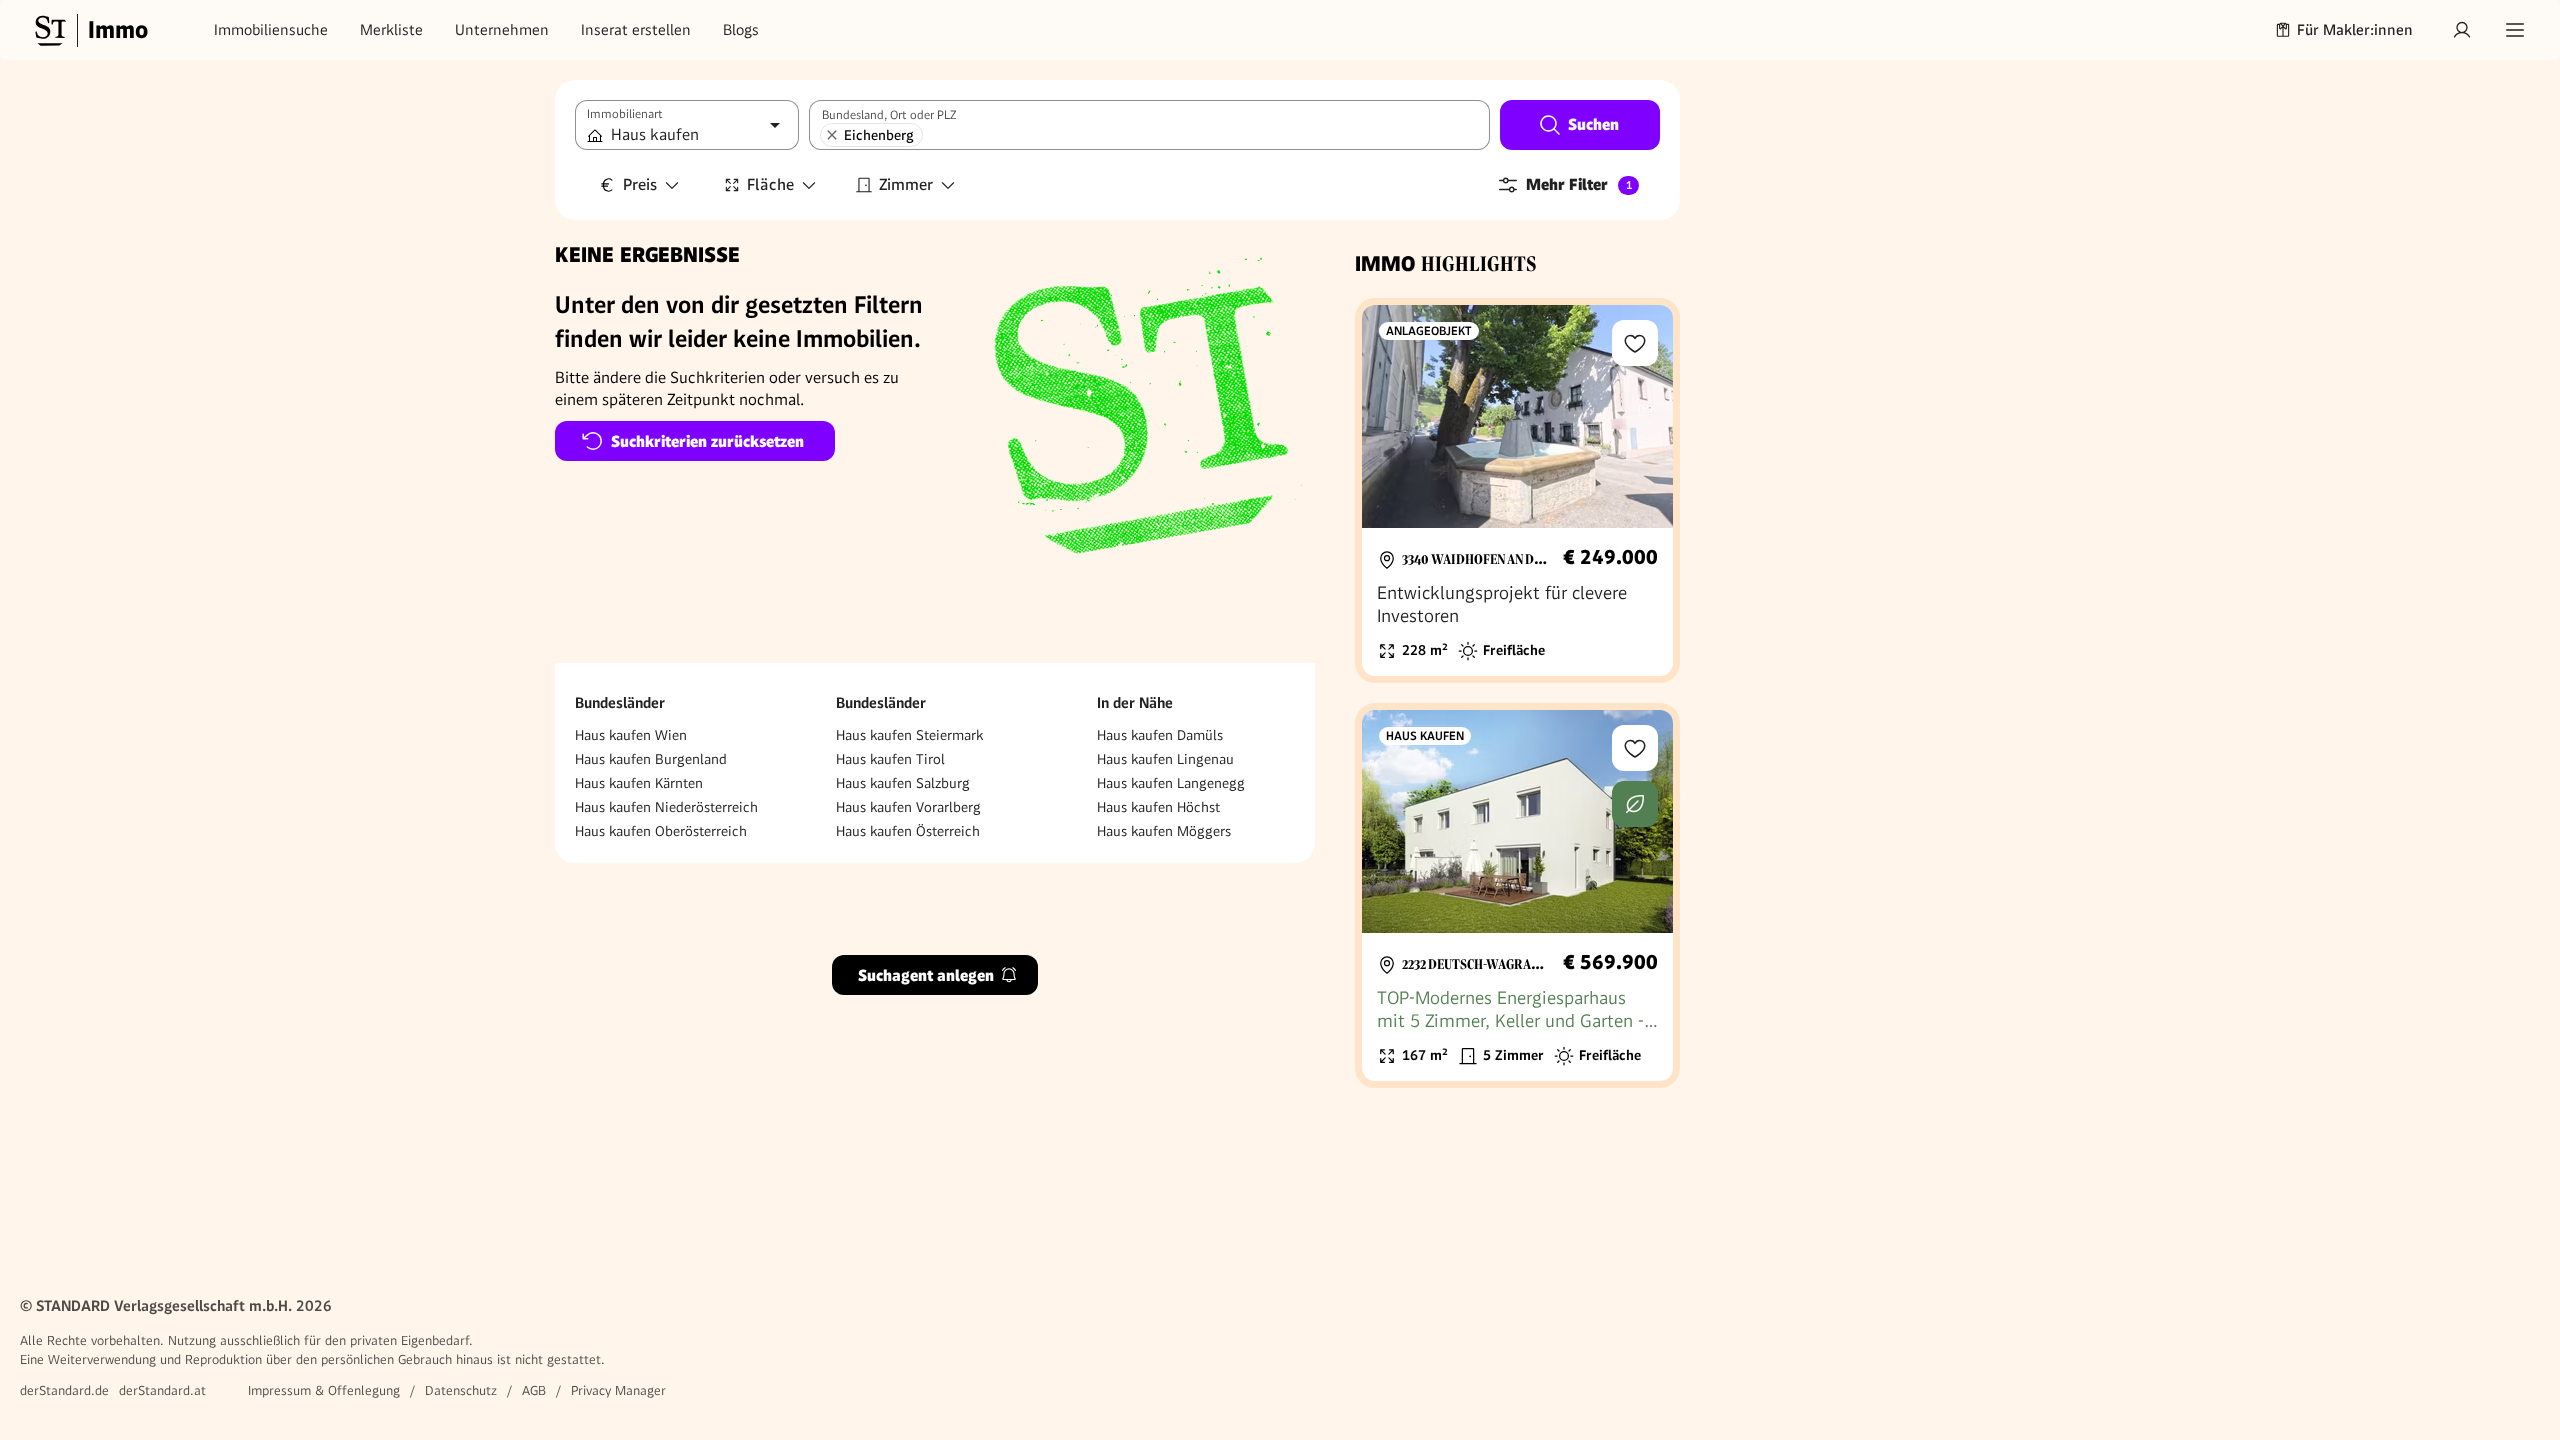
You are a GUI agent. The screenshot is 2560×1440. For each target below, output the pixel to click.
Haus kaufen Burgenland (651, 759)
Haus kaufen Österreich (908, 831)
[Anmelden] (2462, 30)
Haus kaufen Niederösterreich (666, 807)
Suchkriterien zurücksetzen (707, 441)
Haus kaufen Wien (631, 735)
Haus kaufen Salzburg (903, 783)
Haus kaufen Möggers (1164, 831)
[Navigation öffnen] (2515, 30)
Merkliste (391, 30)
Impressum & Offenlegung (324, 1390)
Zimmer (906, 184)
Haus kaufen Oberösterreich (661, 831)
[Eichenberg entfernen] (832, 135)
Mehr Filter (1579, 184)
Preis (640, 184)
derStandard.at (162, 1390)
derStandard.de (64, 1390)
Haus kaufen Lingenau (1165, 759)
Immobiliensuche (271, 30)
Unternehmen (502, 30)
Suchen (1593, 124)
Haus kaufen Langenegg (1171, 783)
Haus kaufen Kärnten (639, 783)
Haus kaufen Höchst (1158, 807)
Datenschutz (461, 1390)
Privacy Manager (618, 1390)
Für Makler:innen (2355, 30)
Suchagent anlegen (926, 975)
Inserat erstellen (636, 30)
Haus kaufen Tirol (890, 759)
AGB (534, 1390)
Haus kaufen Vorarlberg (908, 807)
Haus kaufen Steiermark (909, 735)
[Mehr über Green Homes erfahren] (1635, 804)
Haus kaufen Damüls (1160, 735)
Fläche (770, 184)
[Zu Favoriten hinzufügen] (1635, 343)
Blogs (741, 30)
